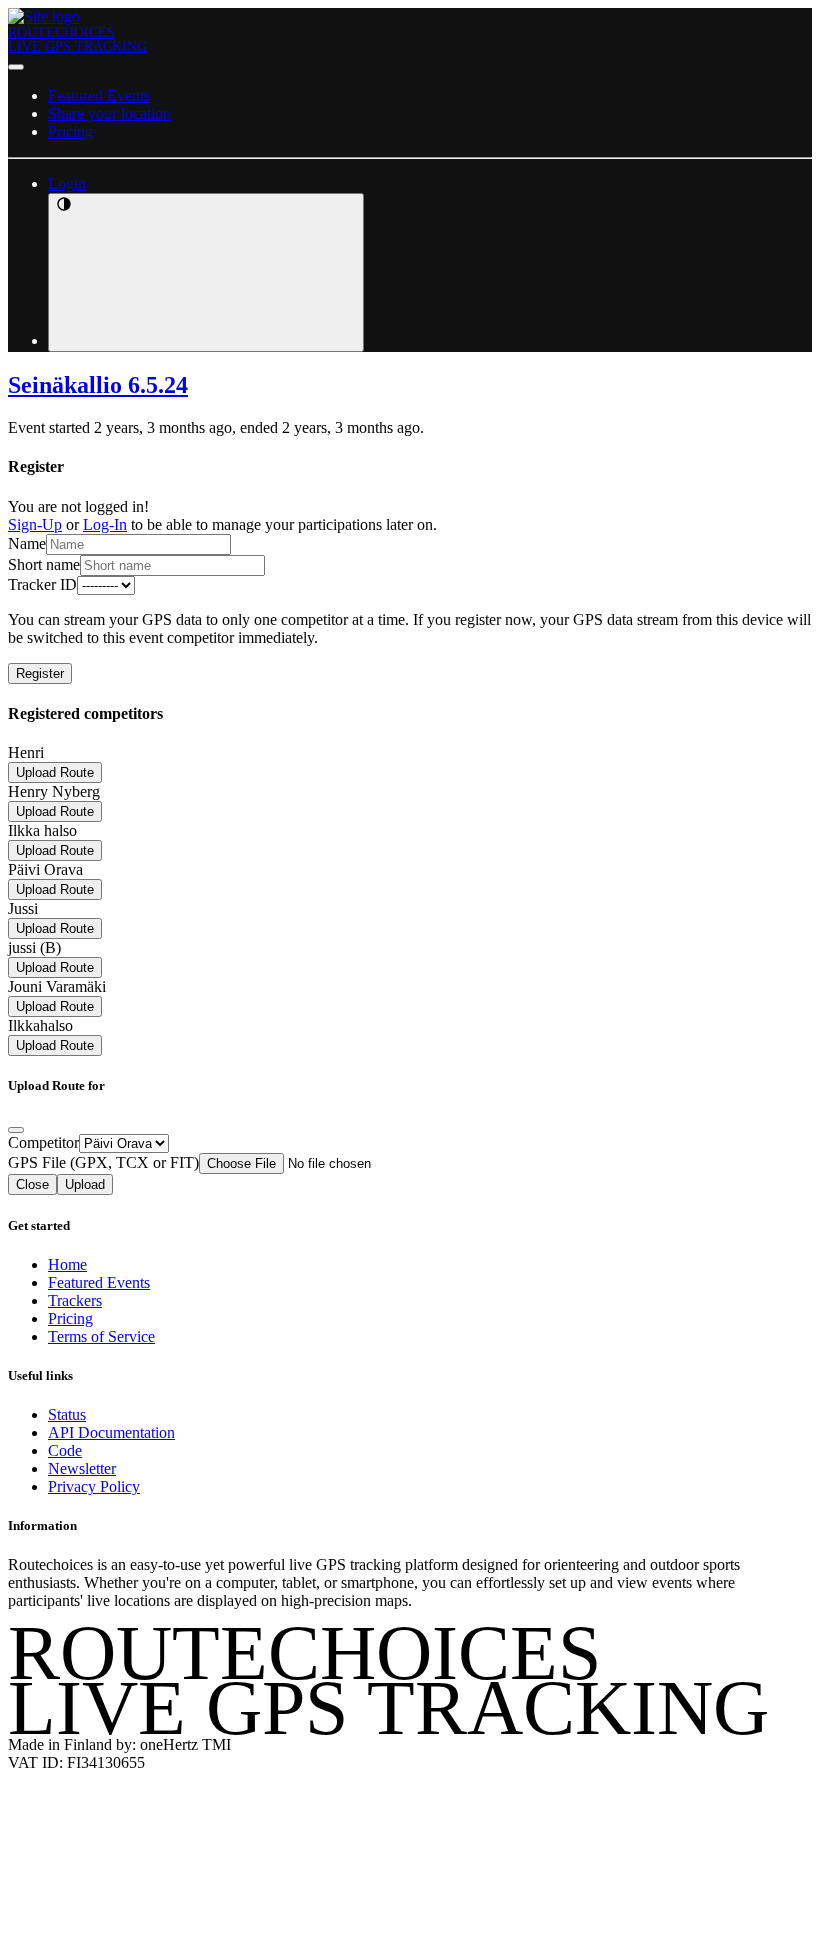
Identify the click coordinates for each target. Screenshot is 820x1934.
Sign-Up (35, 524)
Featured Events (99, 95)
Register (40, 673)
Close (32, 1184)
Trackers (75, 1300)
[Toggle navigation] (16, 67)
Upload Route (55, 772)
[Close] (16, 1130)
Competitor (43, 1142)
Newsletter (82, 1468)
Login (67, 183)
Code (65, 1450)
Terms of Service (101, 1336)
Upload (85, 1184)
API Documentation (111, 1432)
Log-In (105, 524)
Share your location (109, 113)
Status (67, 1414)
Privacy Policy (94, 1486)
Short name (44, 564)
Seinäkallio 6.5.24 (98, 385)
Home (67, 1264)
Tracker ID (42, 584)
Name (27, 543)
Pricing (70, 131)
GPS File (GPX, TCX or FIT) (103, 1162)
